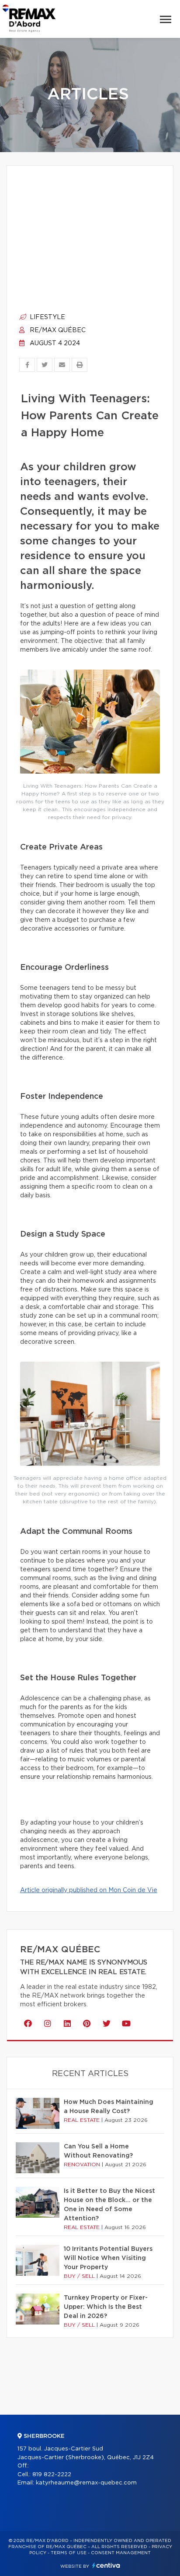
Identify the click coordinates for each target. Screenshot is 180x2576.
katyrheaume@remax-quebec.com (86, 2483)
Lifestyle (47, 317)
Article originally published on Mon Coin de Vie (89, 1890)
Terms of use (69, 2553)
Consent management (121, 2553)
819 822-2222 (52, 2475)
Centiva (106, 2565)
